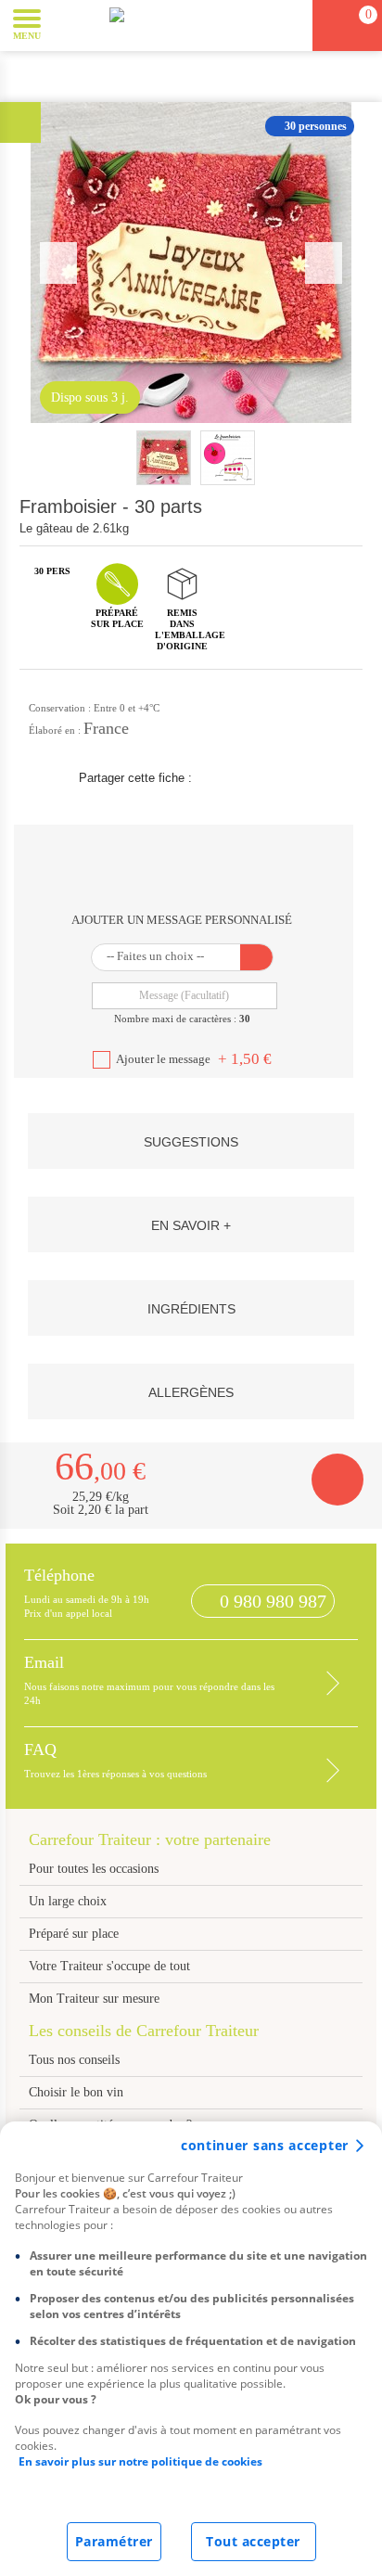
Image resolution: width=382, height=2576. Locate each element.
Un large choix (68, 1901)
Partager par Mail (292, 778)
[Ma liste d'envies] (290, 26)
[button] (69, 24)
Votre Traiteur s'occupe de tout (109, 1966)
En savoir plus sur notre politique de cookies (140, 2461)
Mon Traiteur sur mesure (94, 1999)
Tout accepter (253, 2541)
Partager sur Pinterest (255, 778)
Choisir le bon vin (76, 2092)
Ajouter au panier (337, 1480)
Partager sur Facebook (219, 778)
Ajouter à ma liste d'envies (347, 516)
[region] (191, 2349)
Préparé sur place (74, 1934)
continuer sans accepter (265, 2145)
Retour (20, 122)
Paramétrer (114, 2541)
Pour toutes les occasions (94, 1869)
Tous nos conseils (76, 2060)
